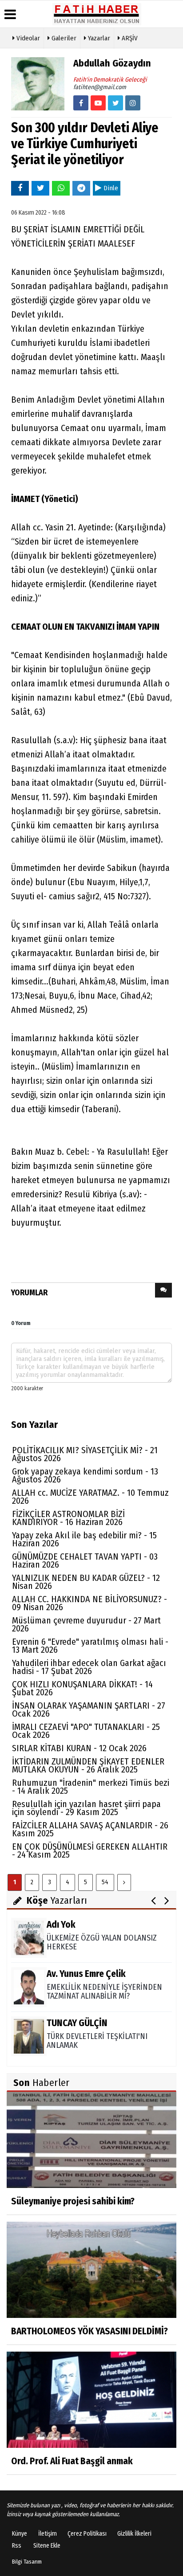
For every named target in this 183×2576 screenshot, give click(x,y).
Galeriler (63, 38)
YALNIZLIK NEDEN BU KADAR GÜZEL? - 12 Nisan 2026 (86, 1582)
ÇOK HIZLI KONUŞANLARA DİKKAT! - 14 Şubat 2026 (82, 1688)
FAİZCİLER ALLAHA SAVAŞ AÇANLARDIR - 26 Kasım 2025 (90, 1829)
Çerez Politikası (87, 2534)
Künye (20, 2534)
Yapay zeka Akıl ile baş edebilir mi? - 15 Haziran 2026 (84, 1539)
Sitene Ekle (47, 2546)
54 (105, 1882)
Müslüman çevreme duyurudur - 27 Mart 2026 (86, 1624)
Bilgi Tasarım (27, 2562)
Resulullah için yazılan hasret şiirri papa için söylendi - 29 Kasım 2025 (86, 1808)
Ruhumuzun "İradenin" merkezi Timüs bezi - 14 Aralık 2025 (91, 1787)
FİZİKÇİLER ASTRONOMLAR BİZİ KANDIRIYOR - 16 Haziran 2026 (68, 1518)
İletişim (48, 2534)
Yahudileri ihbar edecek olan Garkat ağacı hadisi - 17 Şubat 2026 (89, 1667)
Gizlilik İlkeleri (134, 2534)
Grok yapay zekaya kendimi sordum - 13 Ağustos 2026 (85, 1475)
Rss (17, 2546)
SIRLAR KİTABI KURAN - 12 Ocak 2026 (79, 1748)
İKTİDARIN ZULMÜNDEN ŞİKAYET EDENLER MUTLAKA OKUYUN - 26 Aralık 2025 (88, 1765)
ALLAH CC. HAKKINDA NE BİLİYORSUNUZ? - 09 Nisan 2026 (90, 1603)
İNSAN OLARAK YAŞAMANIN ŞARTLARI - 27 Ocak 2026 (89, 1709)
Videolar (27, 38)
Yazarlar (98, 38)
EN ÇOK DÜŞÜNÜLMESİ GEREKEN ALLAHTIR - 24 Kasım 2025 (90, 1851)
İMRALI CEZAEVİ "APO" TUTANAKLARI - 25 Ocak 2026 (86, 1731)
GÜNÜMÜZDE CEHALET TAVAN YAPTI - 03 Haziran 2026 (85, 1560)
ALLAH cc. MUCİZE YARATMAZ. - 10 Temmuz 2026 (90, 1497)
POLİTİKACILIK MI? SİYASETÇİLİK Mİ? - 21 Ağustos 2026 (85, 1454)
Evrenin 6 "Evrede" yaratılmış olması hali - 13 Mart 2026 (90, 1646)
